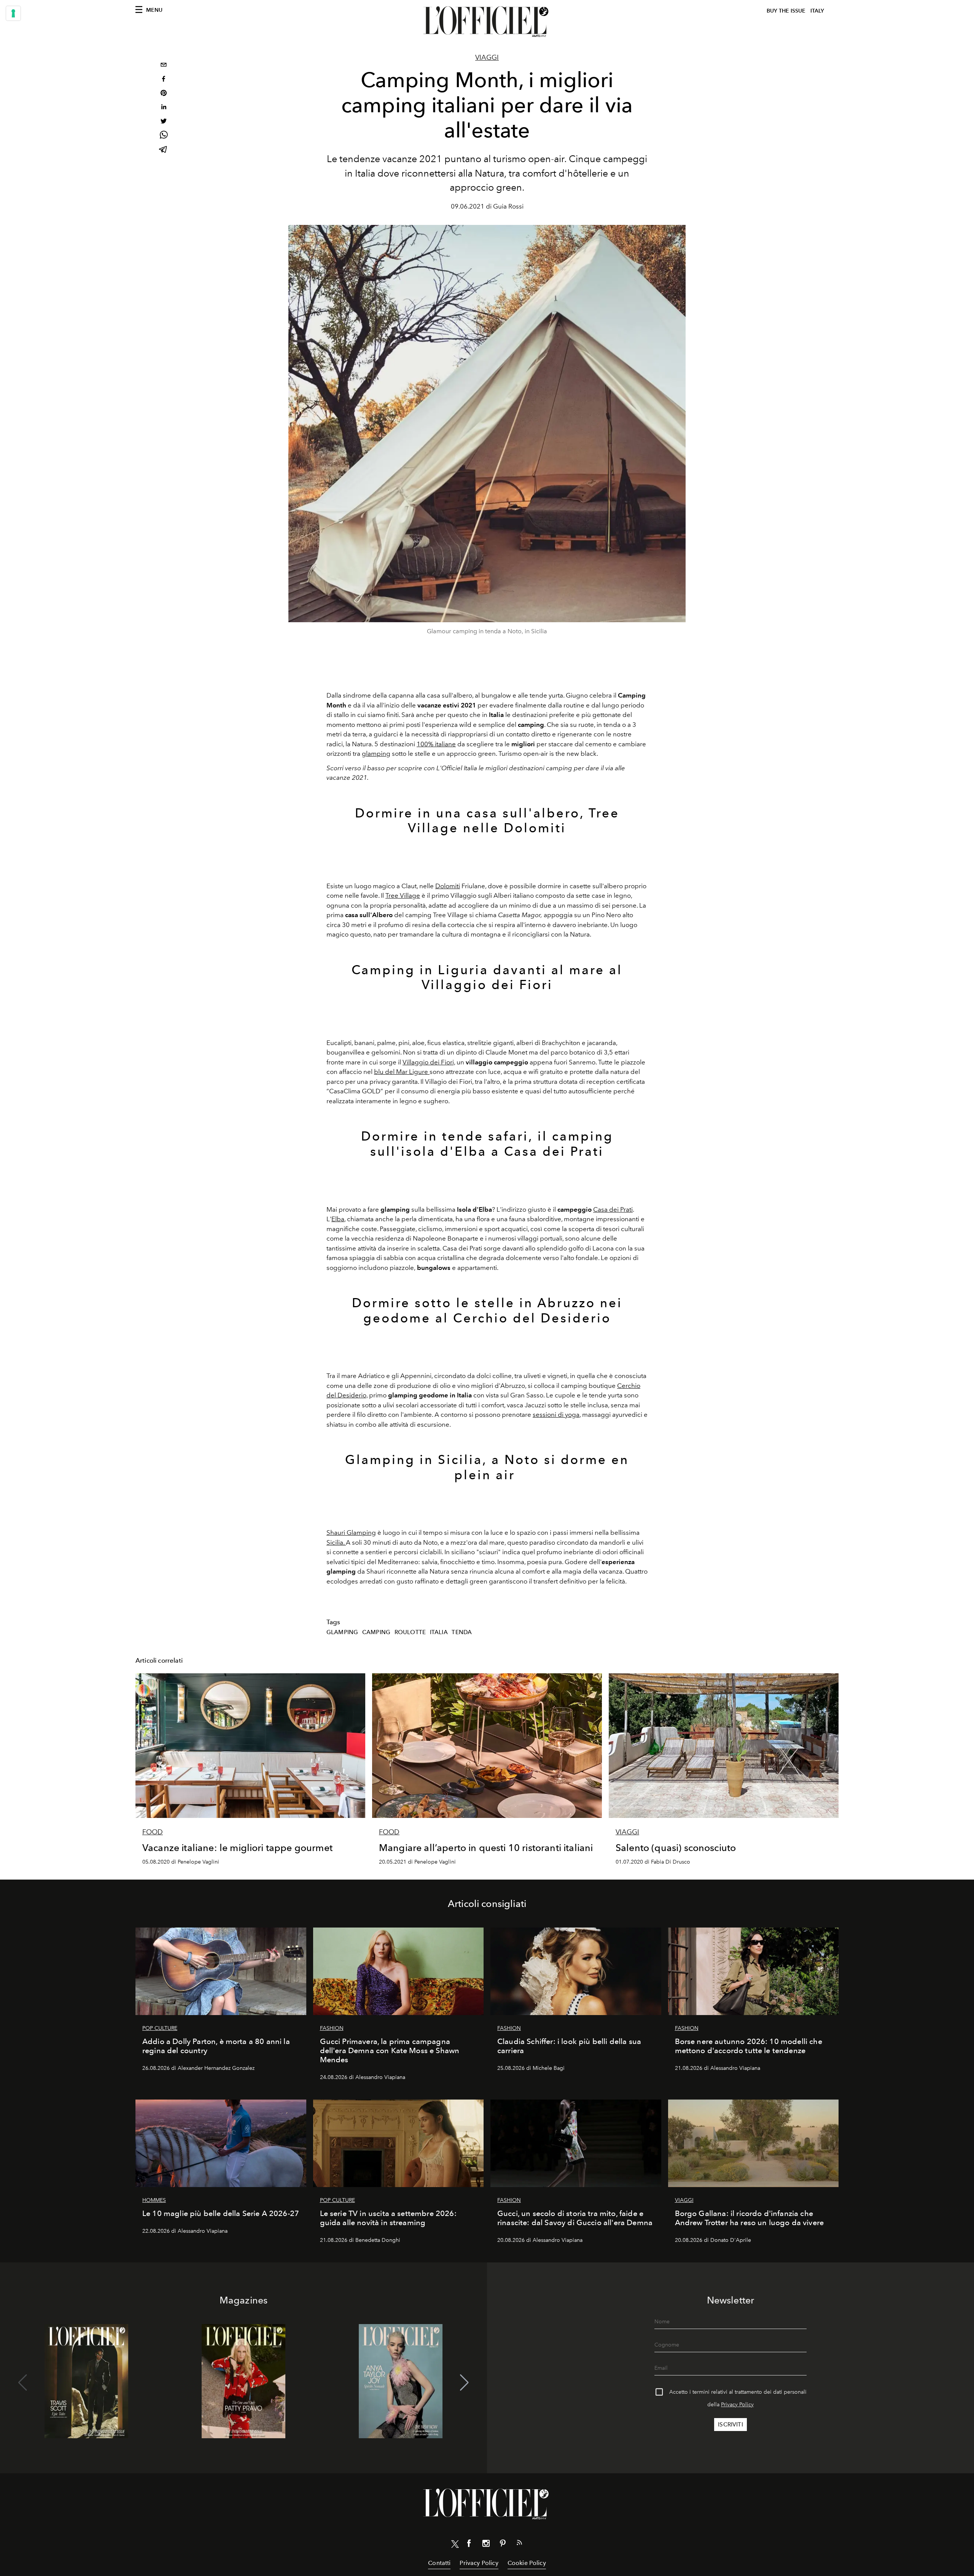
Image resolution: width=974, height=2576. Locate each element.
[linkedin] (164, 108)
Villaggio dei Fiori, (429, 1062)
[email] (164, 66)
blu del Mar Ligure (402, 1072)
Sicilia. (336, 1542)
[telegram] (164, 150)
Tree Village (403, 895)
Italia (439, 1632)
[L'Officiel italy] (487, 22)
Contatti (439, 2563)
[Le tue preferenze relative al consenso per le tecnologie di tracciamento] (13, 13)
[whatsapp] (164, 136)
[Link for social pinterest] (503, 2545)
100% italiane (436, 744)
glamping (376, 754)
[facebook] (164, 80)
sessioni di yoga (556, 1415)
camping (376, 1632)
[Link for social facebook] (469, 2545)
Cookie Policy (527, 2563)
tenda (462, 1632)
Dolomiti (448, 886)
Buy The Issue (786, 11)
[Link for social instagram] (486, 2545)
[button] (464, 2383)
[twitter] (164, 122)
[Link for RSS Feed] (519, 2544)
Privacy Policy (737, 2405)
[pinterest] (164, 94)
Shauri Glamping (351, 1533)
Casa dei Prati (613, 1209)
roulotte (410, 1632)
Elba (338, 1219)
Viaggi (487, 57)
